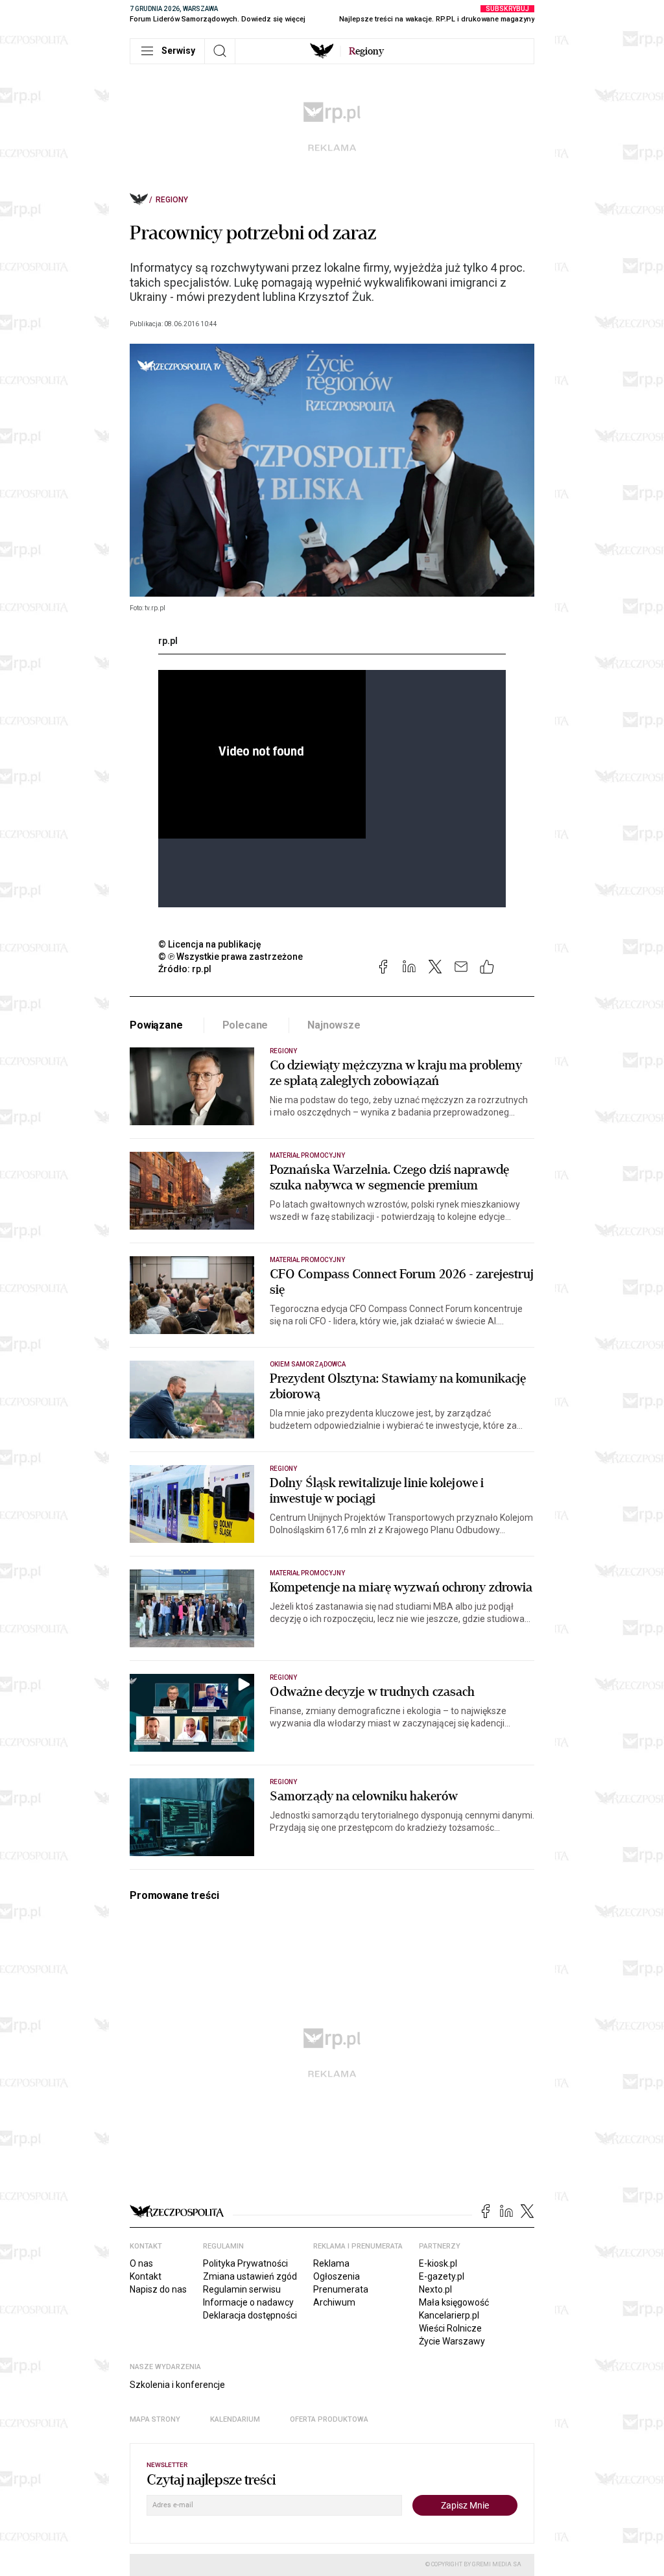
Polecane (245, 1025)
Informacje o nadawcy (248, 2302)
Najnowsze (334, 1025)
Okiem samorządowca (308, 1364)
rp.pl (168, 641)
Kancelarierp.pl (449, 2315)
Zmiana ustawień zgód (250, 2276)
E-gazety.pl (442, 2276)
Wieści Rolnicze (450, 2328)
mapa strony (155, 2419)
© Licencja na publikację (210, 944)
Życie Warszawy (452, 2341)
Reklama (331, 2263)
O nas (141, 2263)
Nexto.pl (435, 2289)
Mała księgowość (454, 2302)
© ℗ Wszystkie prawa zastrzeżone (231, 957)
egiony (366, 51)
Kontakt (146, 2276)
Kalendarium (235, 2419)
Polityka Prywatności (245, 2263)
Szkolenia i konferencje (177, 2385)
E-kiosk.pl (438, 2263)
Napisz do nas (158, 2289)
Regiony (172, 200)
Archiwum (334, 2302)
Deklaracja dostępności (250, 2315)
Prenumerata (341, 2289)
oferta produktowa (329, 2419)
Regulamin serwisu (242, 2289)
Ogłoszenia (337, 2276)
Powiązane (156, 1025)
